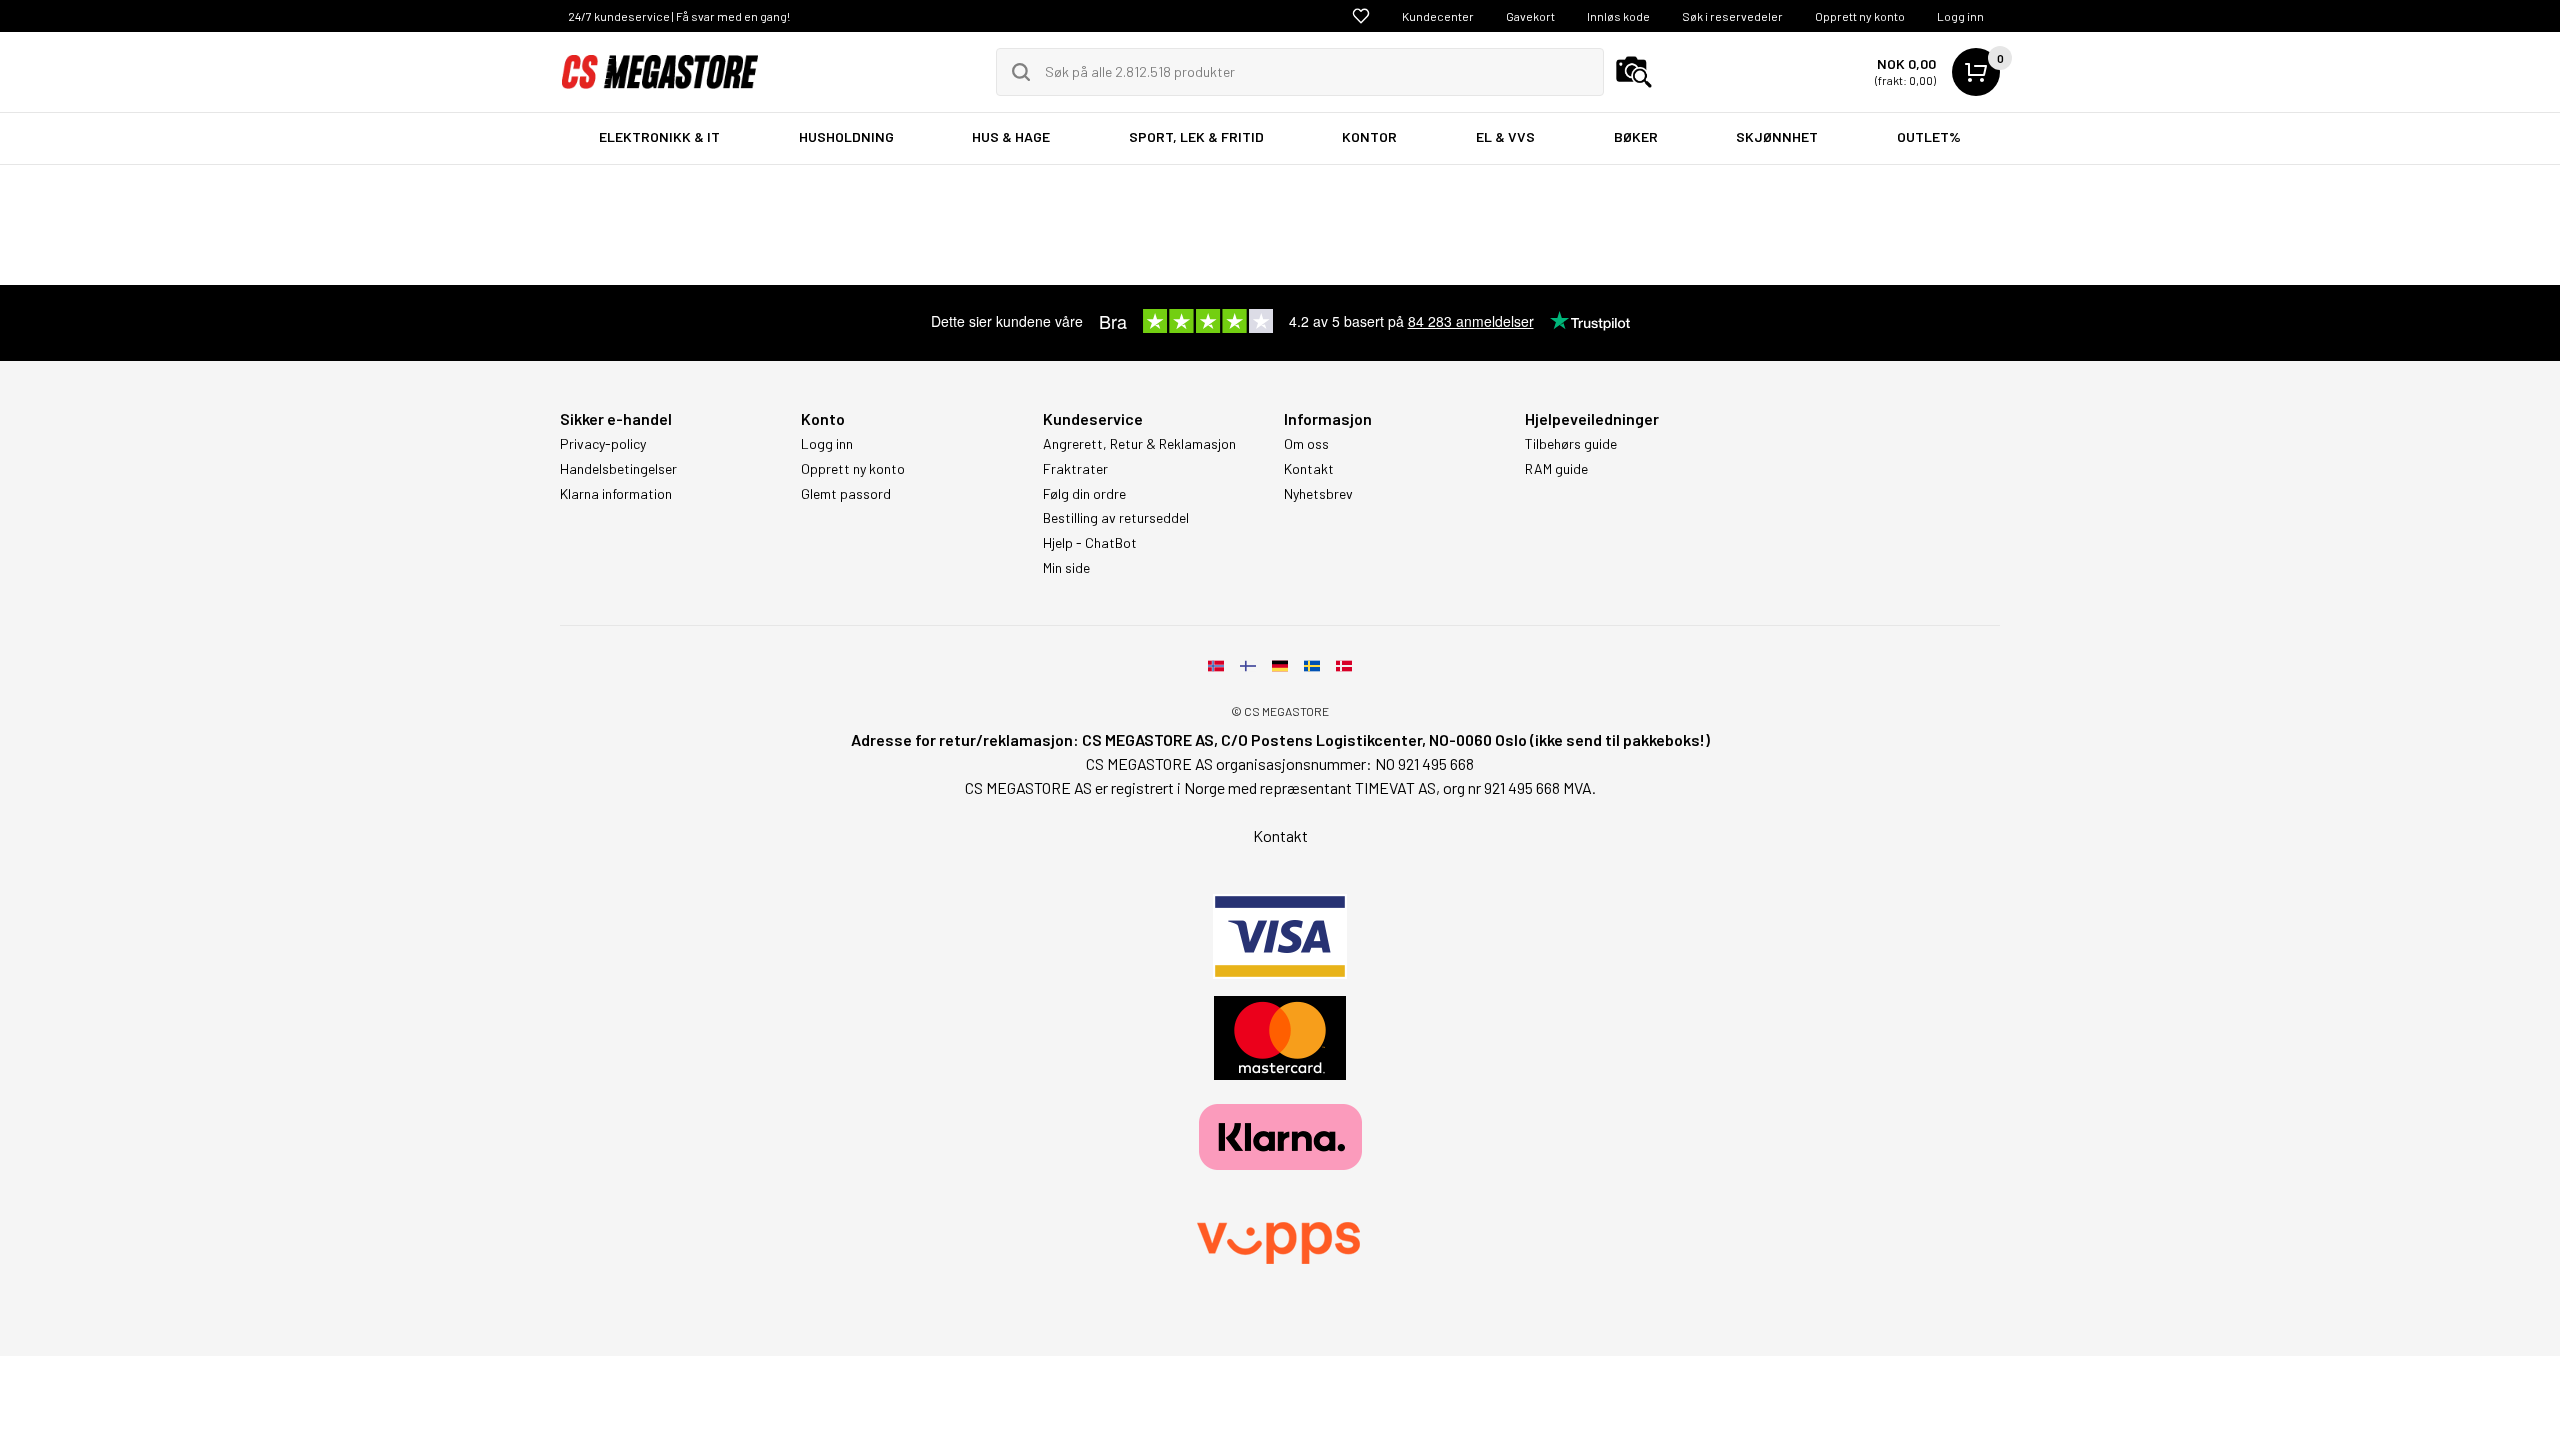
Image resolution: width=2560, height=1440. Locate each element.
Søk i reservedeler (1732, 16)
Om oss (1306, 444)
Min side (1066, 568)
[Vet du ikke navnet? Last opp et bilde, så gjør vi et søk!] (1634, 72)
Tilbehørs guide (1571, 444)
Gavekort (1530, 16)
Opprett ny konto (1860, 16)
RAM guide (1556, 469)
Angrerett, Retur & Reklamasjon (1139, 444)
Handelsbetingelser (618, 469)
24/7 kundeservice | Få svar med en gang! (679, 16)
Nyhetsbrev (1318, 494)
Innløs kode (1618, 16)
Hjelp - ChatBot (1090, 543)
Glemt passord (846, 494)
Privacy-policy (603, 444)
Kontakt (1309, 469)
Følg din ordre (1084, 494)
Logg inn (1960, 16)
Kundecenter (1438, 16)
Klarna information (616, 494)
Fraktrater (1075, 469)
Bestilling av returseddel (1116, 518)
